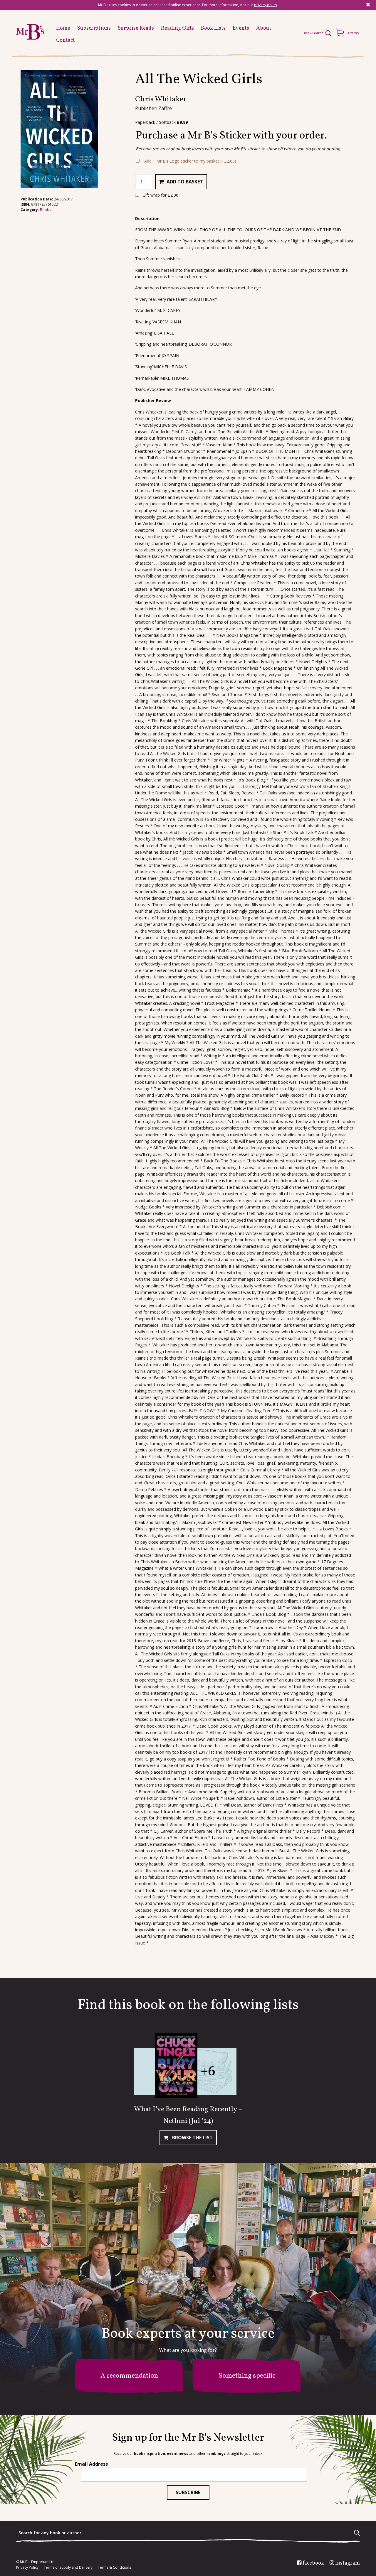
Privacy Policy (27, 2567)
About (264, 28)
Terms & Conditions (114, 2567)
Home (63, 28)
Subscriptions (94, 28)
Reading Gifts (177, 28)
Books (45, 210)
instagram (348, 2563)
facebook (313, 2563)
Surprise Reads (136, 28)
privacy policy (266, 5)
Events (241, 28)
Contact (66, 40)
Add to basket (185, 182)
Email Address (91, 2464)
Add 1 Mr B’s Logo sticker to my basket (190, 161)
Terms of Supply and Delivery (68, 2567)
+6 (208, 2072)
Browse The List (192, 2138)
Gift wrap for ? (161, 195)
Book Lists (213, 28)
